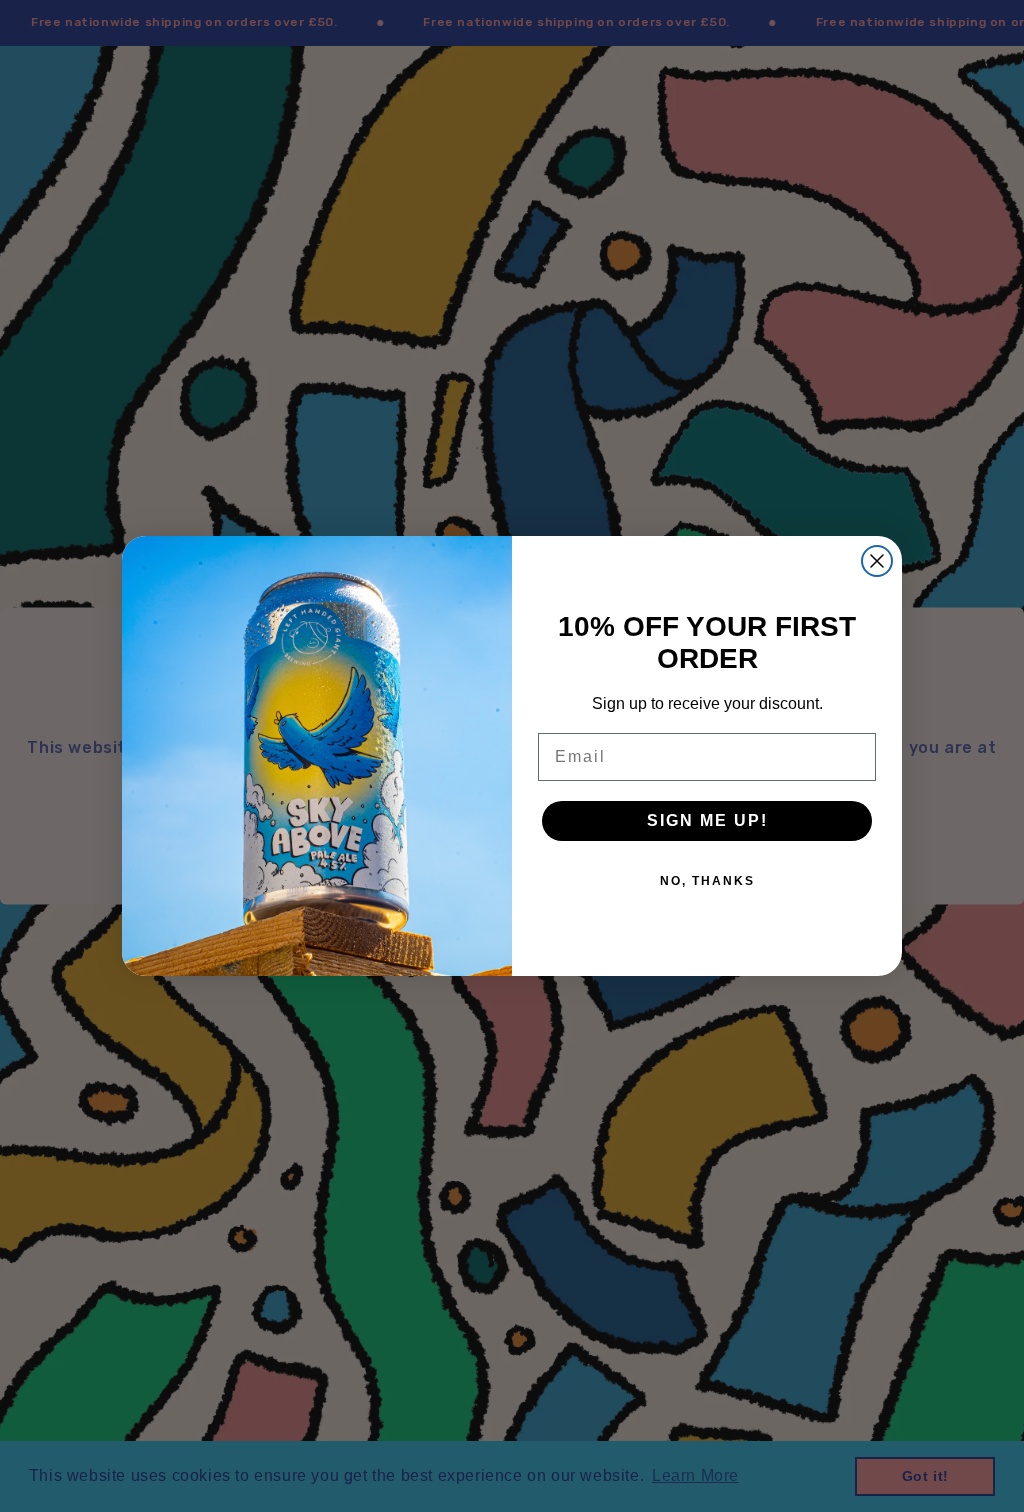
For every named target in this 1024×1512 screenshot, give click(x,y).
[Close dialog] (877, 561)
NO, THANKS (707, 881)
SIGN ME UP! (707, 820)
